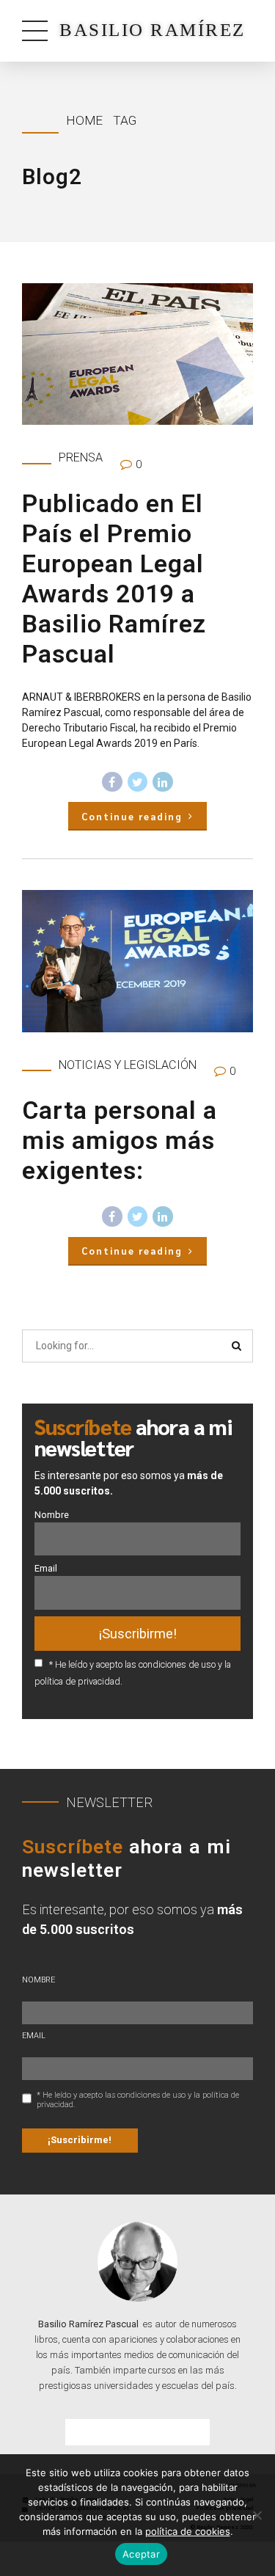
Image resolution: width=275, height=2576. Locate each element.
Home (84, 120)
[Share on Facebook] (112, 782)
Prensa (81, 457)
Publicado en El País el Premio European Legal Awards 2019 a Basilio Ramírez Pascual (114, 579)
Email (46, 1568)
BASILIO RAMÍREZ (153, 30)
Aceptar (141, 2554)
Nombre (52, 1515)
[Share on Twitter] (138, 782)
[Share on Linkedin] (163, 782)
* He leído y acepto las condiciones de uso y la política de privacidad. (138, 2100)
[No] (257, 2515)
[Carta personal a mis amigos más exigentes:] (137, 961)
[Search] (237, 1346)
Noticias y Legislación (128, 1065)
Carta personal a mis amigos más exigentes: (120, 1140)
